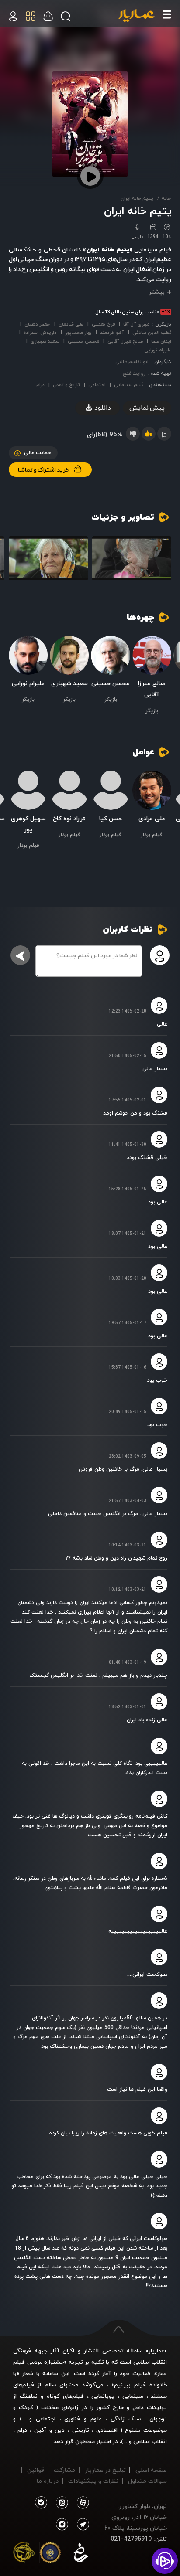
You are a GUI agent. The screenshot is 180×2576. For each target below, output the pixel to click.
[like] (149, 434)
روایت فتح (134, 373)
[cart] (13, 16)
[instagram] (62, 2525)
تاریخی (81, 2430)
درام (40, 385)
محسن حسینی (83, 341)
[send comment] (20, 955)
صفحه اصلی (151, 2470)
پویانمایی (103, 2396)
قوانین (36, 2470)
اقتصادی (107, 2430)
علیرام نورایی (158, 350)
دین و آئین (49, 2430)
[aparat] (81, 2503)
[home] (136, 16)
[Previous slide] (165, 560)
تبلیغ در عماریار (105, 2470)
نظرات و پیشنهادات (93, 2481)
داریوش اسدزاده (40, 332)
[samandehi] (81, 2554)
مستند (159, 2396)
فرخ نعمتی (103, 324)
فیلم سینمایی (129, 385)
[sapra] (50, 2554)
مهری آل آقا (136, 324)
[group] (132, 558)
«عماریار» (156, 2351)
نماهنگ (29, 2396)
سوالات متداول (147, 2481)
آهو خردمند (112, 332)
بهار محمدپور (78, 332)
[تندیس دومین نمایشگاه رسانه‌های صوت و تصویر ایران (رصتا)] (24, 2554)
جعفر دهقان (37, 324)
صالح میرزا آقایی (125, 341)
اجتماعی (97, 385)
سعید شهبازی (45, 341)
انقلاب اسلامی (149, 2441)
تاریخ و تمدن (66, 385)
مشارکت (64, 2470)
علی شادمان (71, 324)
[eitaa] (60, 2503)
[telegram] (81, 2525)
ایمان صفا (161, 341)
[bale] (41, 2503)
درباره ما (48, 2481)
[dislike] (133, 434)
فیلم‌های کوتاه (65, 2396)
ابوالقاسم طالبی (132, 362)
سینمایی (133, 2396)
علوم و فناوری (83, 2419)
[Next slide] (15, 560)
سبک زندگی (126, 2419)
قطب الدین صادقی (152, 332)
